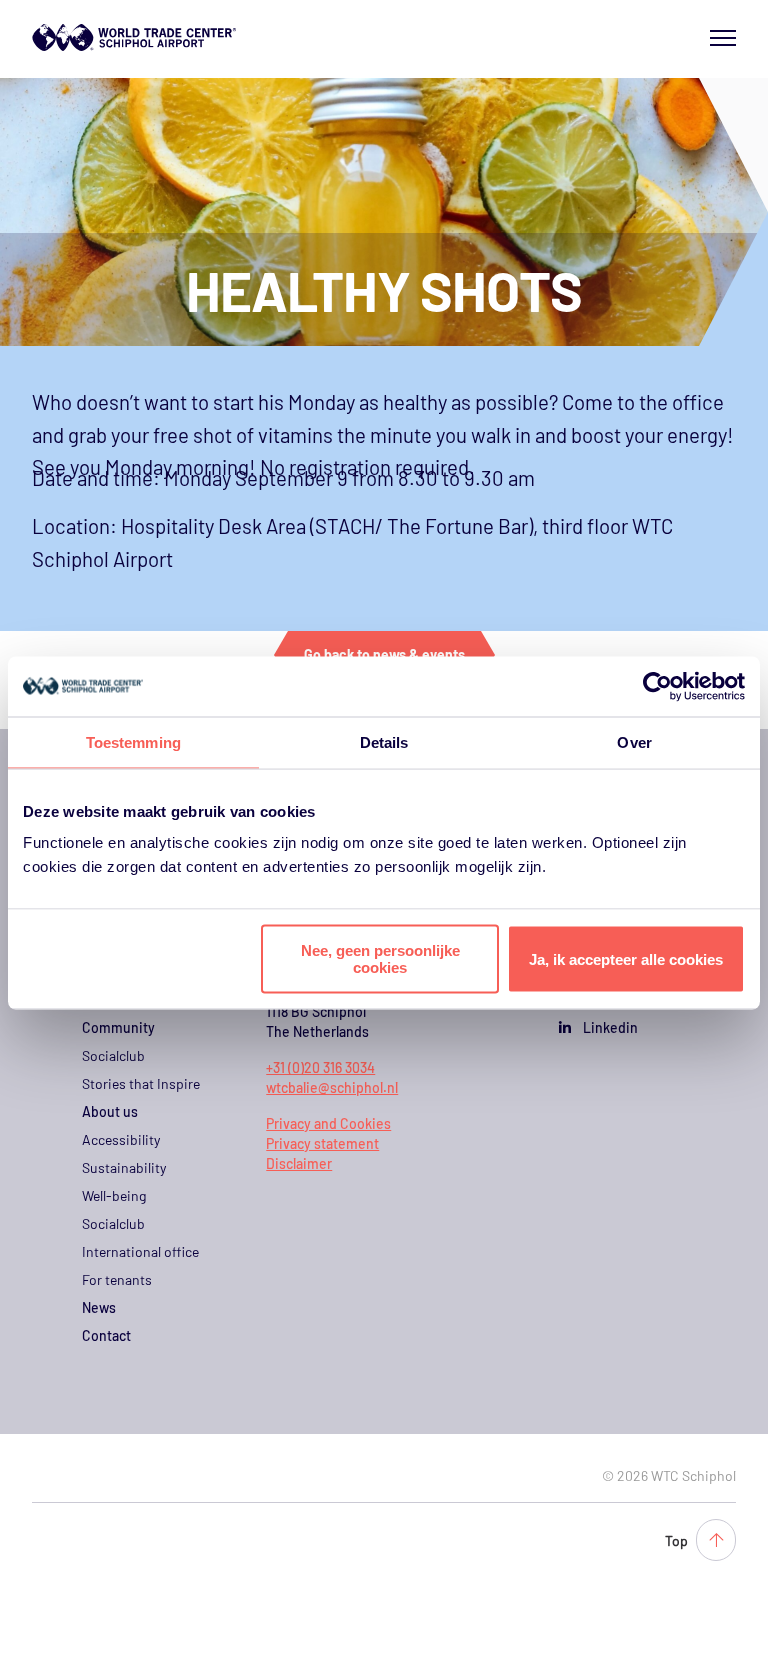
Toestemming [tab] (133, 741)
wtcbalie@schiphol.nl (332, 1087)
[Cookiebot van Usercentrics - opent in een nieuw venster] (657, 686)
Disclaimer (299, 1163)
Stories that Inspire (141, 1083)
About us (110, 1111)
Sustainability (124, 1167)
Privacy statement (322, 1143)
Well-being (114, 1195)
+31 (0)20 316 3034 (320, 1067)
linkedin (610, 1027)
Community (118, 1027)
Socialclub (113, 1055)
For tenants (117, 1279)
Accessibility (121, 1139)
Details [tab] (384, 741)
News (99, 1307)
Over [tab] (634, 741)
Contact (106, 1335)
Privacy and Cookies (328, 1123)
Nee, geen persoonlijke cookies (380, 959)
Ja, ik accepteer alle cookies (626, 958)
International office (140, 1251)
